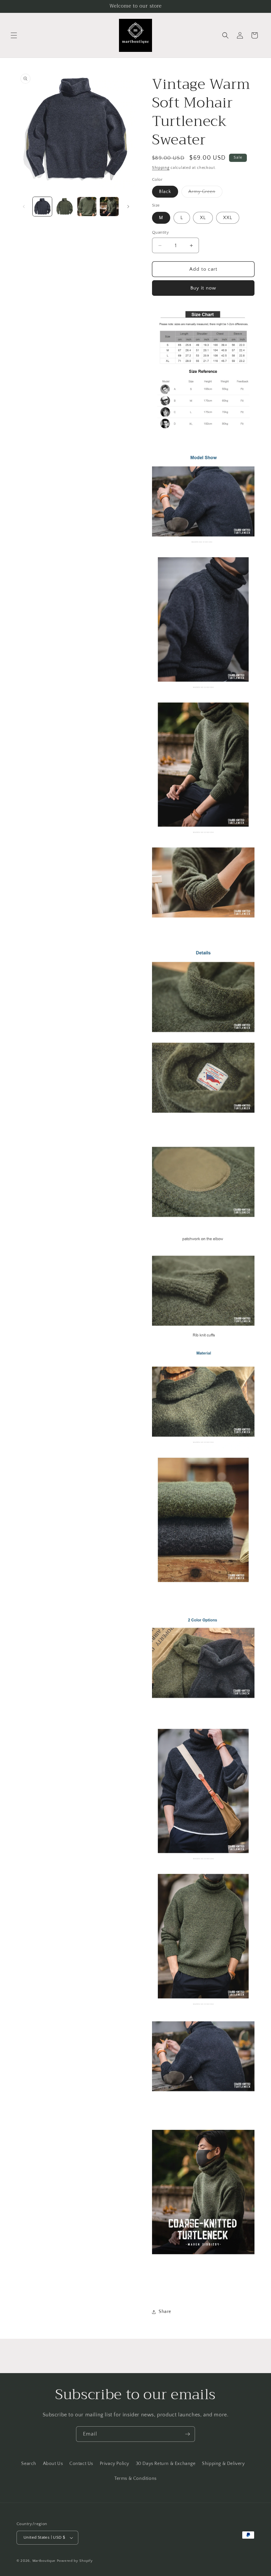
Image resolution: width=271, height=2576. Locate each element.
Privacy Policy (115, 2464)
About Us (53, 2464)
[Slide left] (24, 207)
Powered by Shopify (75, 2561)
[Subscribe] (187, 2434)
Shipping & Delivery (223, 2464)
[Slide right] (128, 207)
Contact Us (81, 2464)
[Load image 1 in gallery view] (42, 207)
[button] (14, 35)
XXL (228, 218)
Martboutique (44, 2561)
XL (203, 218)
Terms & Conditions (135, 2479)
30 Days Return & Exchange (166, 2464)
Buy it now (203, 288)
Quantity (160, 232)
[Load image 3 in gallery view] (87, 207)
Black (165, 192)
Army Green (205, 193)
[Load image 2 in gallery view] (65, 207)
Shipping (161, 168)
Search (29, 2464)
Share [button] (165, 2312)
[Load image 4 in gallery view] (109, 207)
